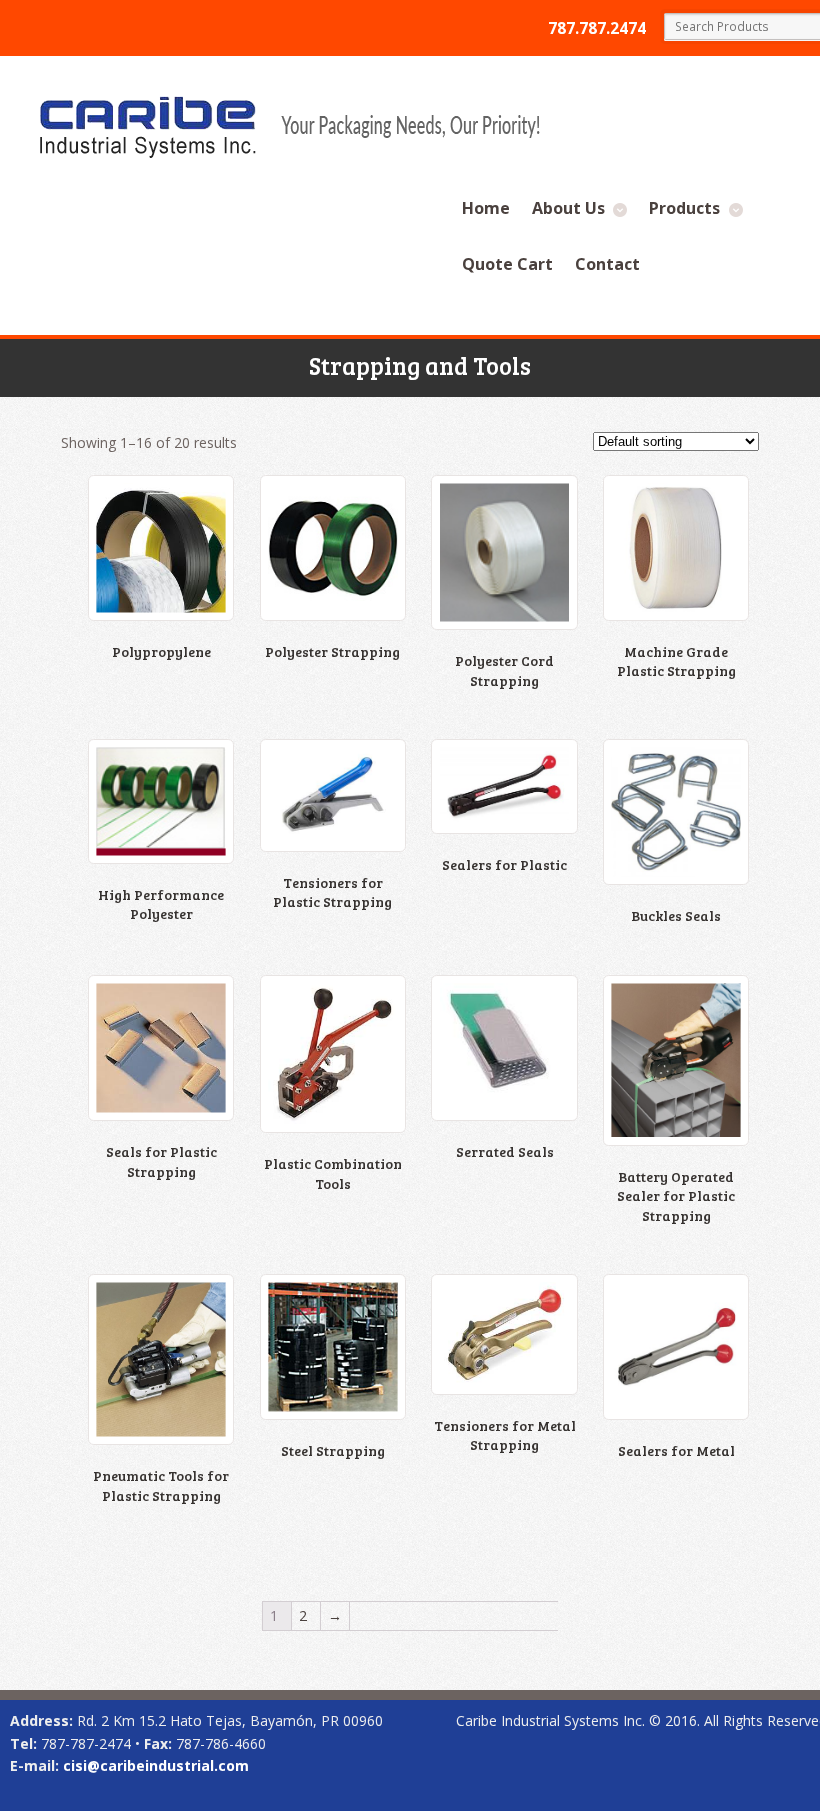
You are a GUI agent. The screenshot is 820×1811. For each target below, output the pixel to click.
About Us (568, 208)
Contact (607, 264)
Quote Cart (507, 264)
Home (486, 208)
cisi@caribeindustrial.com (156, 1765)
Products (684, 208)
